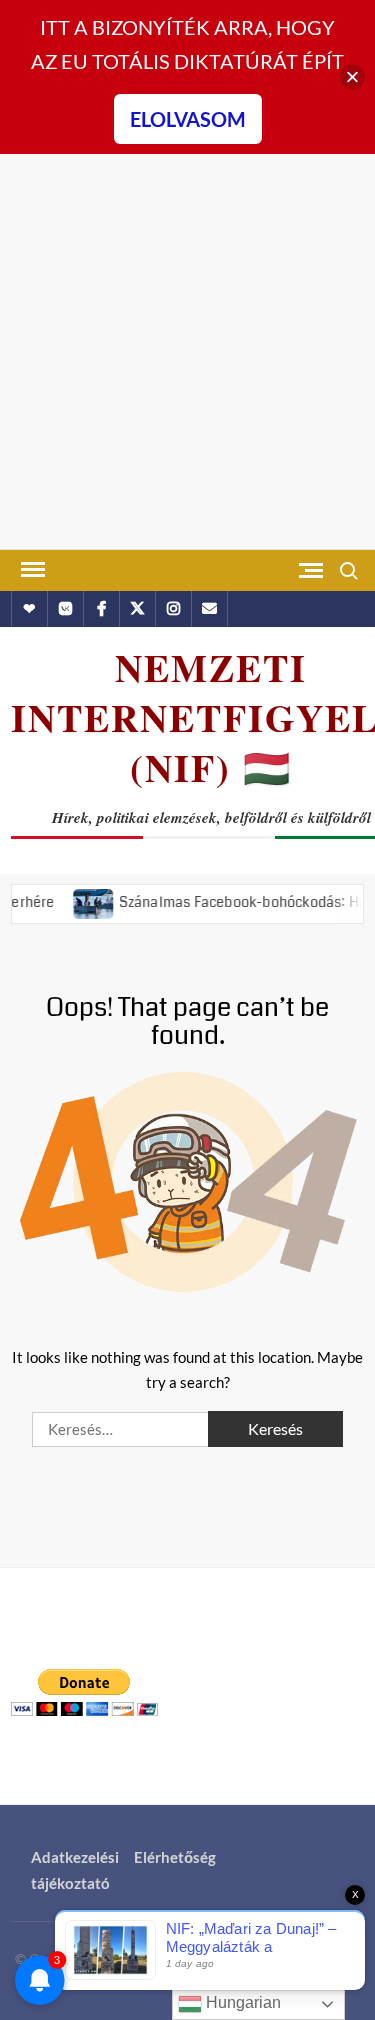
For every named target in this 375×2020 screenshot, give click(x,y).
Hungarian (241, 2002)
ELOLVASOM (188, 119)
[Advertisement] (187, 351)
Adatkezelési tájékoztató (75, 1870)
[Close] (352, 77)
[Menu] (31, 570)
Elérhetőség (175, 1857)
